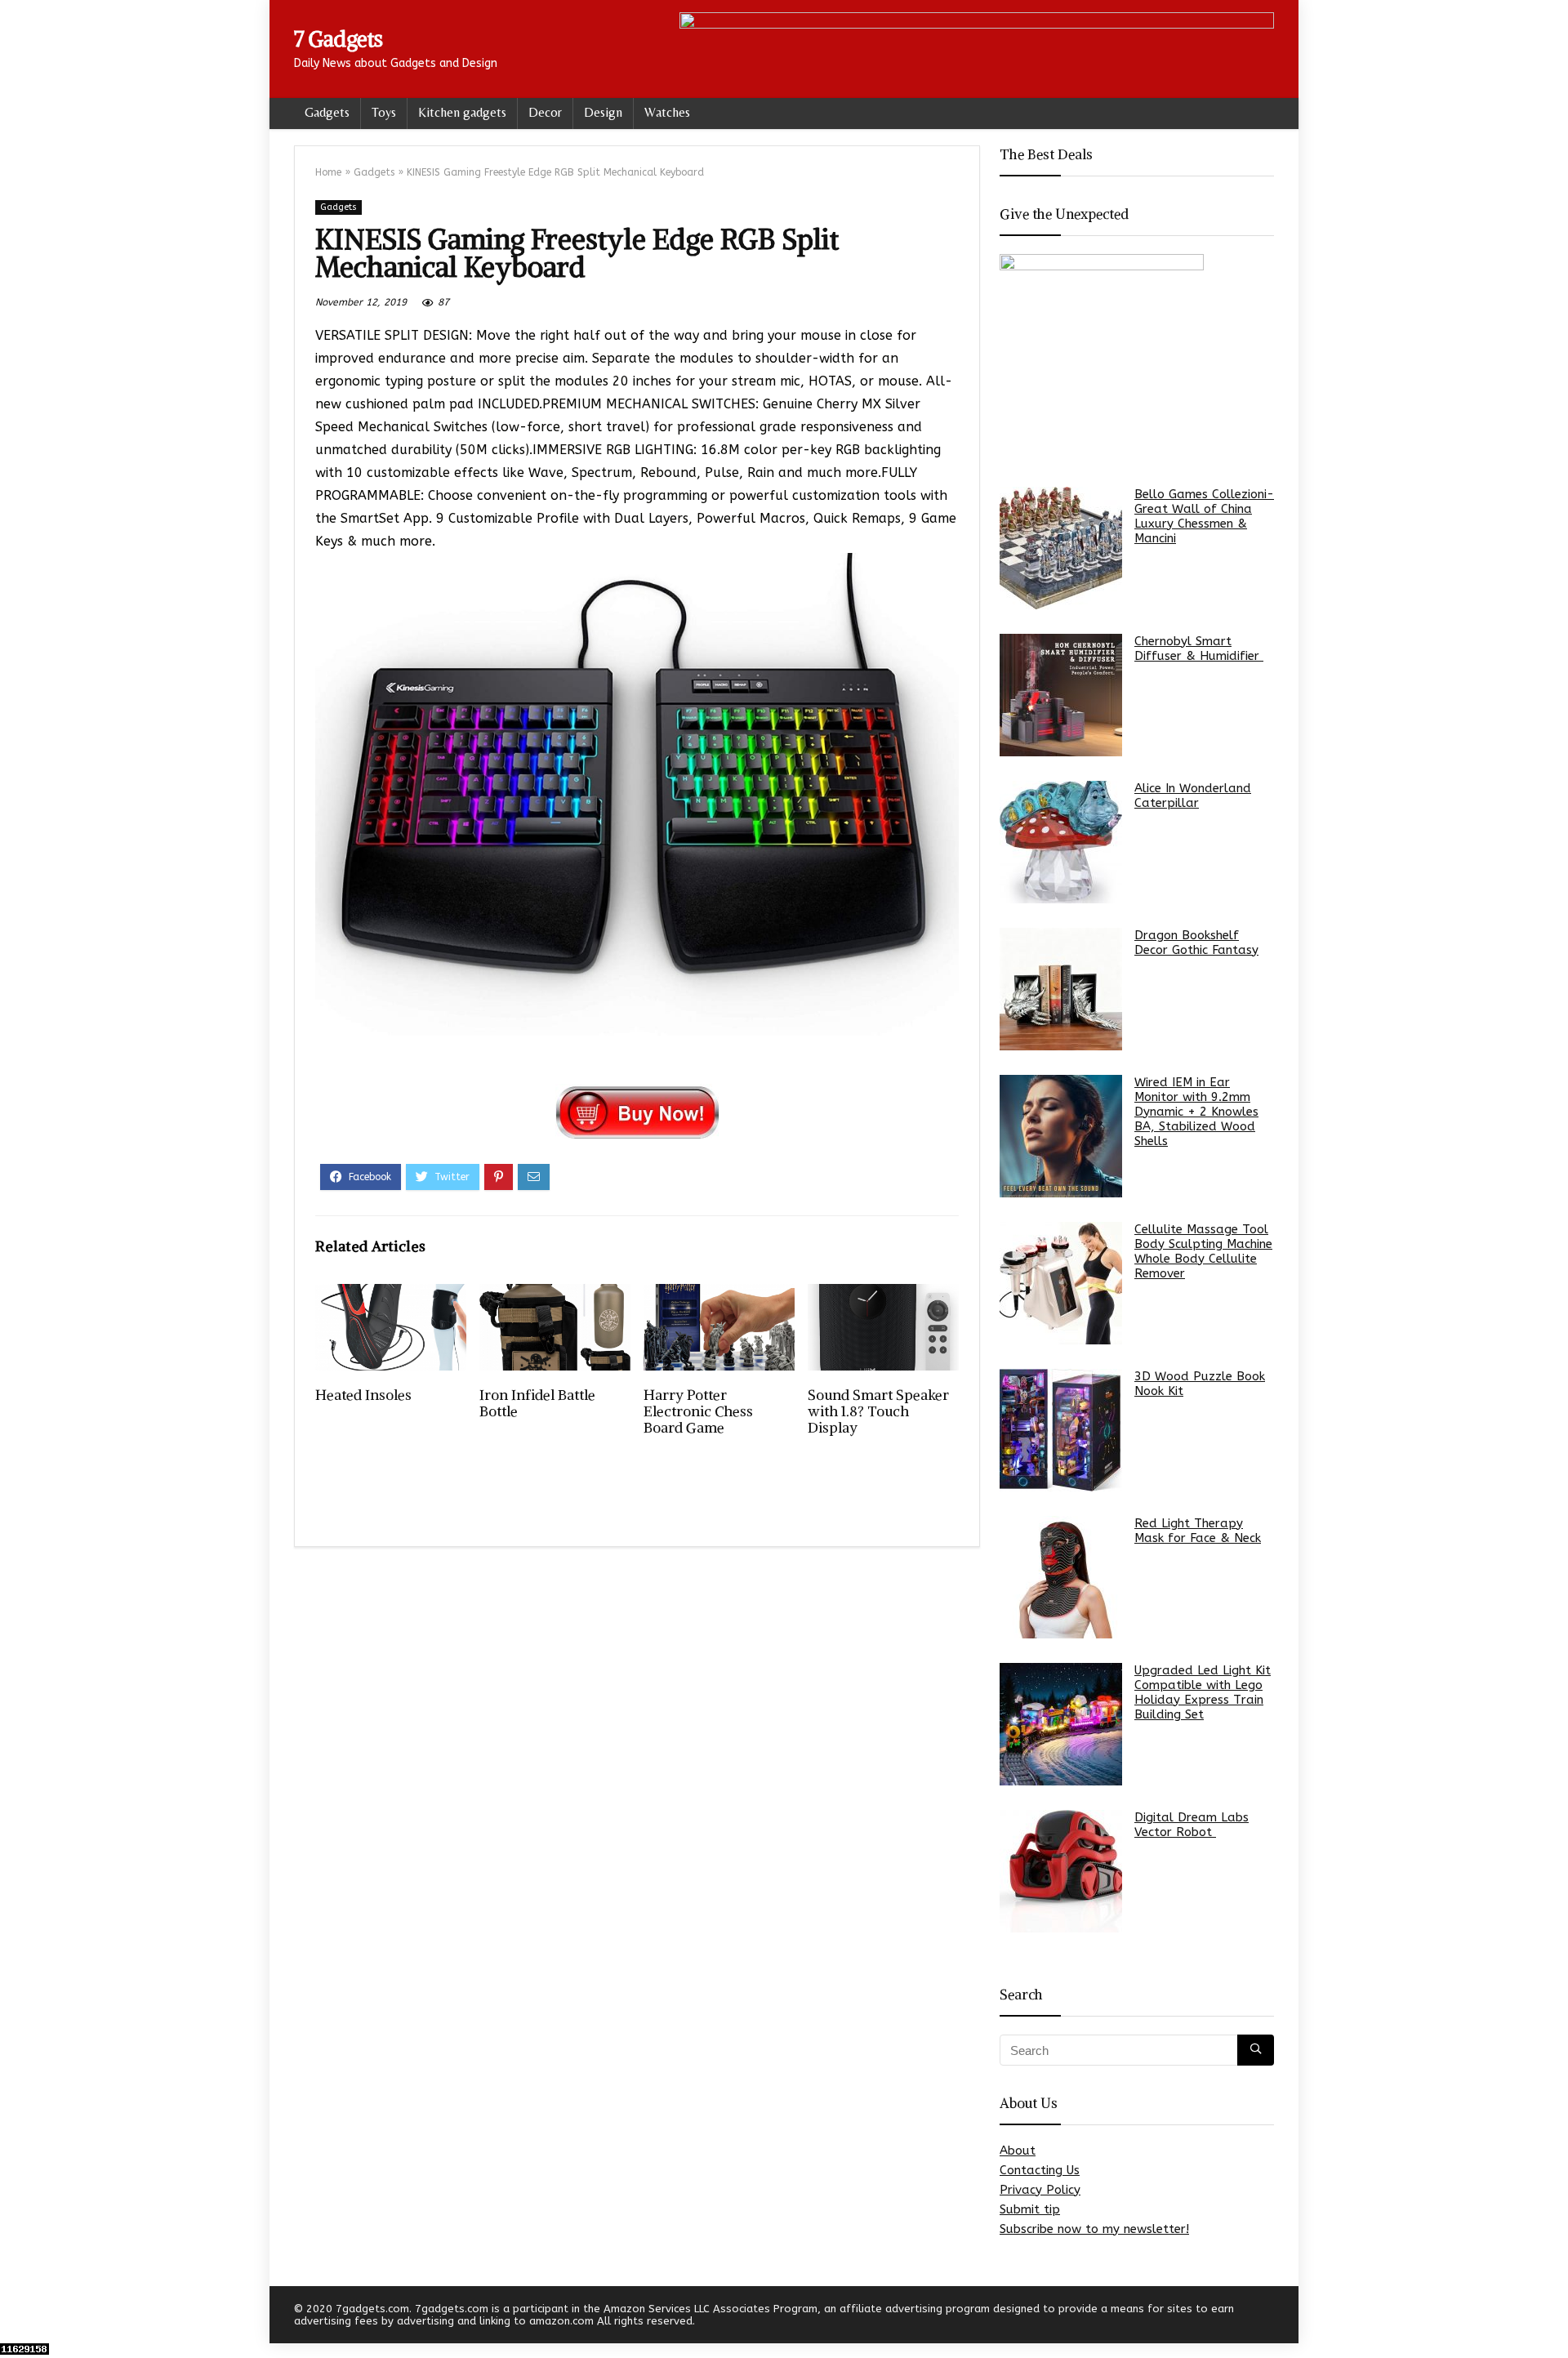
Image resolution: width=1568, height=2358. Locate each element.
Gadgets (327, 112)
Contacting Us (1040, 2170)
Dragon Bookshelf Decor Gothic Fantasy (1196, 943)
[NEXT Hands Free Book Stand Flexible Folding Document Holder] (1552, 2317)
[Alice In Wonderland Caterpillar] (1061, 842)
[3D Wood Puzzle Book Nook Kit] (1061, 1430)
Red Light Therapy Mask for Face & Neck (1198, 1531)
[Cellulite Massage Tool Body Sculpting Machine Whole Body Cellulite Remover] (1061, 1283)
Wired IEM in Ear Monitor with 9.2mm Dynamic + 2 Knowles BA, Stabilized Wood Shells (1196, 1112)
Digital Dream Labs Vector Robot (1192, 1825)
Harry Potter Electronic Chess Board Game (698, 1411)
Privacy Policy (1040, 2190)
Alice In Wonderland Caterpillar (1193, 796)
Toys (384, 112)
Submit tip (1030, 2209)
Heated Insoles (363, 1395)
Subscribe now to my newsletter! (1094, 2229)
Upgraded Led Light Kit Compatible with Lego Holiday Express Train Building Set (1203, 1692)
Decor (545, 112)
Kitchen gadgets (462, 112)
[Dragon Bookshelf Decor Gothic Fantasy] (1061, 989)
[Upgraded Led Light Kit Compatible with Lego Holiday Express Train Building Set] (1061, 1724)
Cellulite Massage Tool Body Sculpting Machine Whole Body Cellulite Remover (1203, 1251)
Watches (667, 112)
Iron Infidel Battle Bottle (537, 1403)
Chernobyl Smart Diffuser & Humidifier (1199, 649)
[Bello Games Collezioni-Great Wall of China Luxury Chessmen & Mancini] (1061, 548)
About (1018, 2151)
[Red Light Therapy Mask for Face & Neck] (1061, 1577)
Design (603, 112)
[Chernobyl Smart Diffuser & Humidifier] (1061, 695)
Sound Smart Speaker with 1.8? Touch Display (878, 1411)
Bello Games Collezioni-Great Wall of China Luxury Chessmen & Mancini (1204, 516)
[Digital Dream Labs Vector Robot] (1061, 1871)
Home (328, 172)
